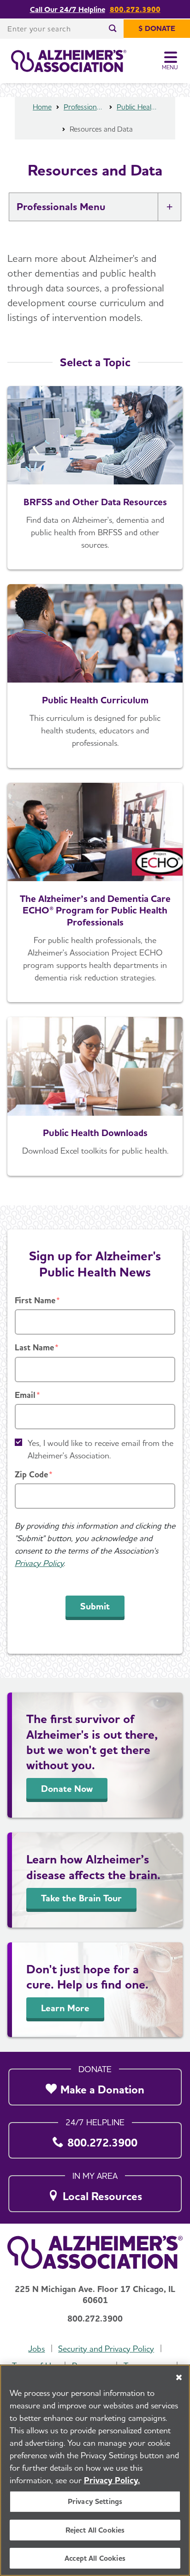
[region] (95, 2470)
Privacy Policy (39, 1563)
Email (25, 1395)
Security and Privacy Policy (106, 2349)
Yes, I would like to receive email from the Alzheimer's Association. (101, 1449)
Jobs (36, 2349)
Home (42, 107)
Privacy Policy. (112, 2480)
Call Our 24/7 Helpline (68, 9)
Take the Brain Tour (81, 1898)
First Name (35, 1300)
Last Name (34, 1347)
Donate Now (67, 1789)
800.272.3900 (135, 9)
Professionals (84, 107)
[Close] (179, 2377)
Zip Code (31, 1474)
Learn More (65, 2008)
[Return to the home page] (69, 61)
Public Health (137, 107)
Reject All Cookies (95, 2530)
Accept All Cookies (95, 2558)
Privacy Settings (95, 2501)
